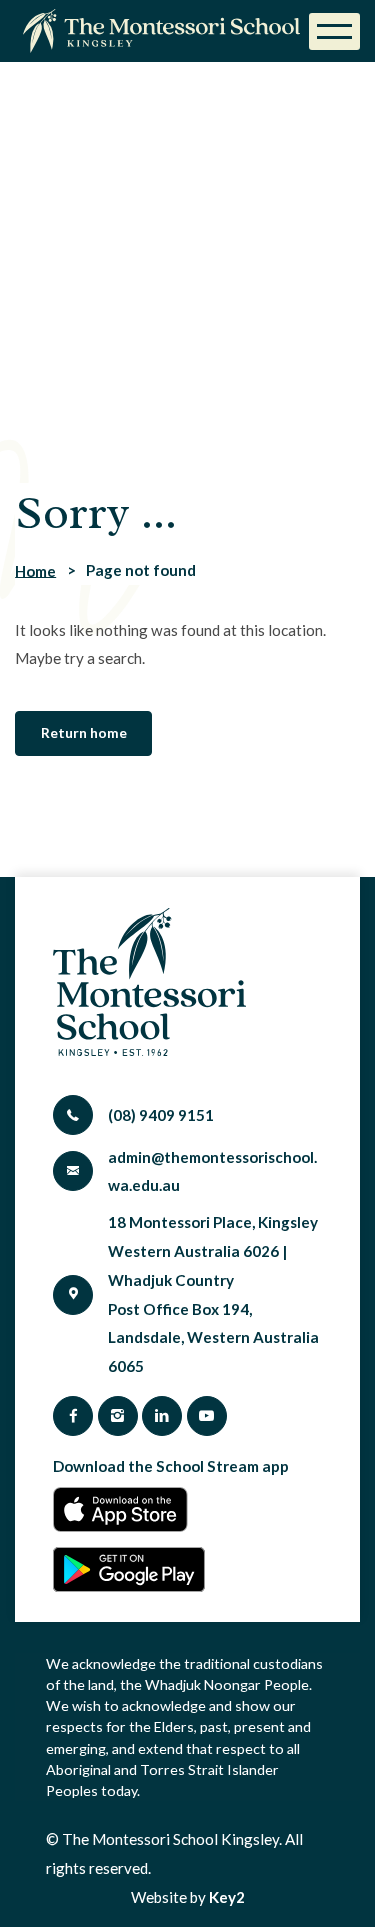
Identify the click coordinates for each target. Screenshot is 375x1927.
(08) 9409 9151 (161, 1115)
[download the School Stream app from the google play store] (129, 1569)
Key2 (227, 1897)
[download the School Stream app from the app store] (126, 1509)
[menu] (334, 31)
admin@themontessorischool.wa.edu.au (212, 1171)
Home (35, 570)
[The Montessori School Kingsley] (166, 31)
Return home (84, 732)
